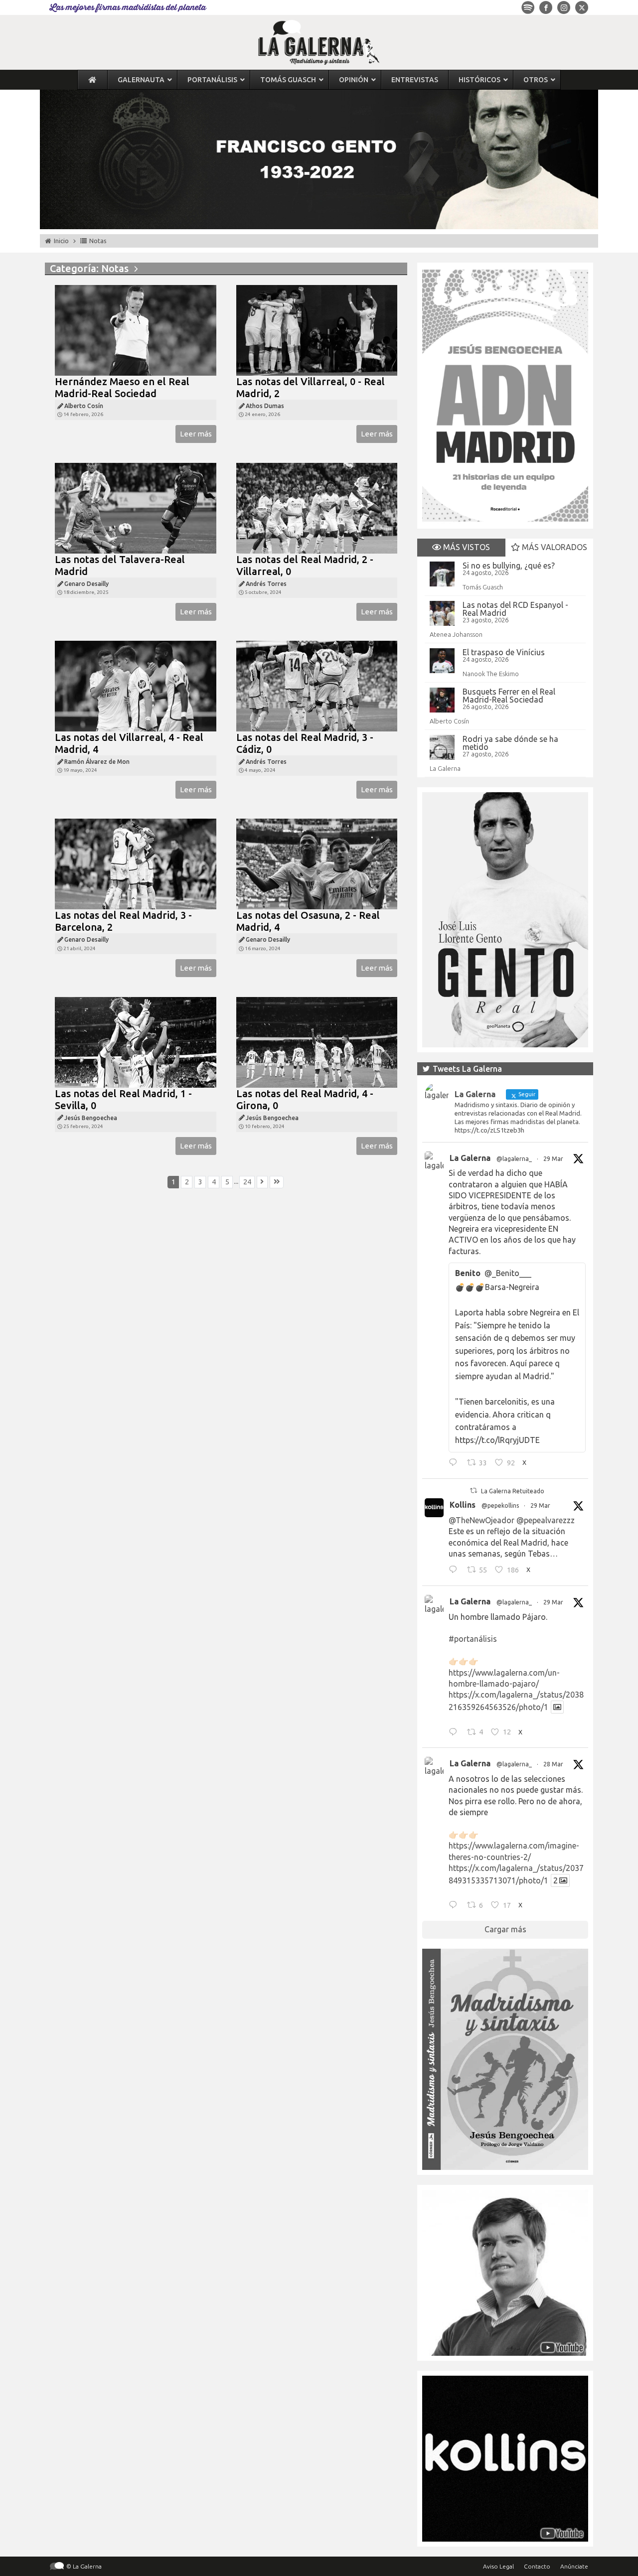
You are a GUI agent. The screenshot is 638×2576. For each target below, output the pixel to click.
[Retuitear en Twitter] (474, 1491)
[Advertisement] (226, 1308)
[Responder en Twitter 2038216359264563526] (455, 1733)
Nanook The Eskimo (491, 674)
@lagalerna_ (514, 1159)
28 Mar (553, 1764)
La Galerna (445, 768)
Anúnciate (574, 2566)
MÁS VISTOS (466, 547)
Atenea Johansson (456, 634)
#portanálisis (473, 1639)
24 (247, 1182)
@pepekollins (500, 1505)
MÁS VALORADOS (554, 547)
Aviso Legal (498, 2566)
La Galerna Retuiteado (513, 1491)
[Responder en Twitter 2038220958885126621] (455, 1464)
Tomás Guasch (483, 587)
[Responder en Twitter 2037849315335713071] (455, 1906)
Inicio (61, 241)
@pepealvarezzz (546, 1520)
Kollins (463, 1505)
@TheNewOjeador (481, 1520)
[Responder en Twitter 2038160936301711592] (455, 1571)
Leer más (196, 434)
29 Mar (553, 1159)
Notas (98, 241)
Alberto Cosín (449, 721)
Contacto (537, 2566)
